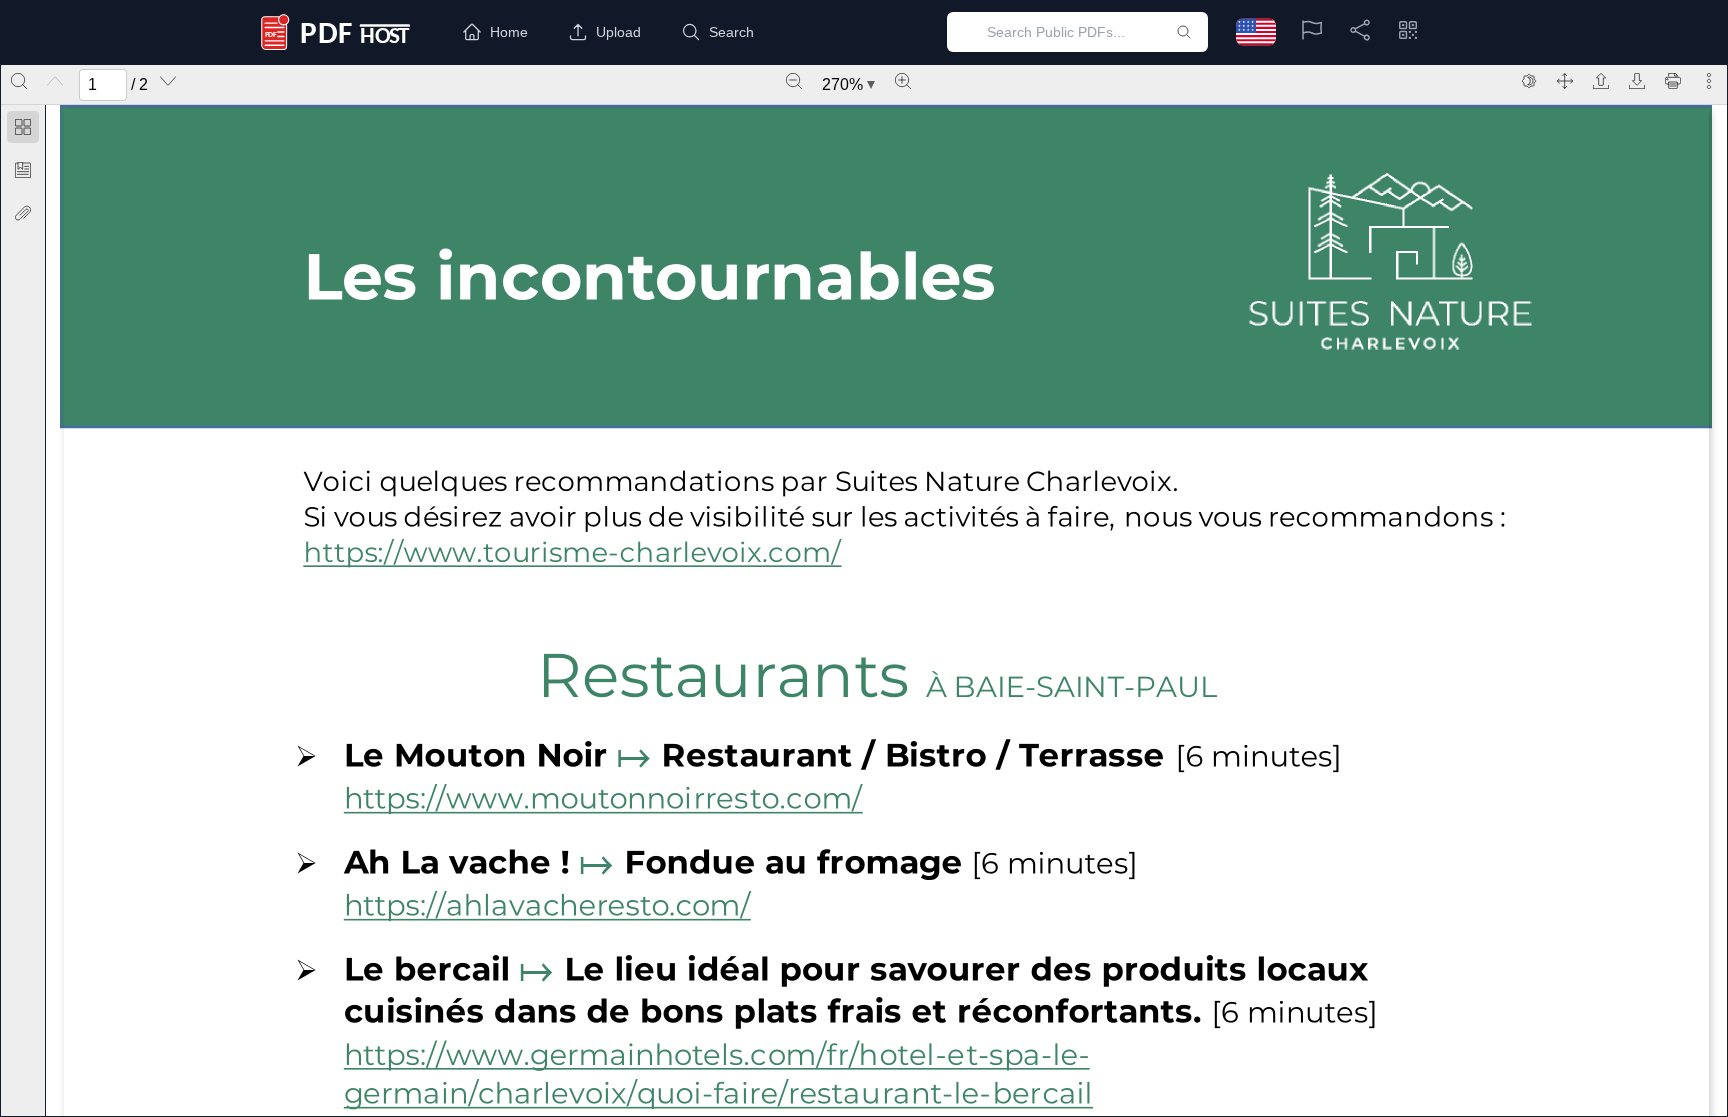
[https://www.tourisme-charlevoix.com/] (562, 554)
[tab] (23, 130)
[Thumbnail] (23, 127)
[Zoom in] (903, 81)
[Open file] (1601, 81)
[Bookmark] (23, 170)
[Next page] (168, 81)
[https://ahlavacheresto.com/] (550, 904)
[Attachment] (23, 213)
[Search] (19, 81)
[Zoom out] (794, 81)
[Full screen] (1565, 81)
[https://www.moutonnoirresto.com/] (606, 798)
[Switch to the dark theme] (1529, 81)
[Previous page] (55, 81)
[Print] (1673, 81)
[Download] (1637, 81)
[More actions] (1709, 81)
